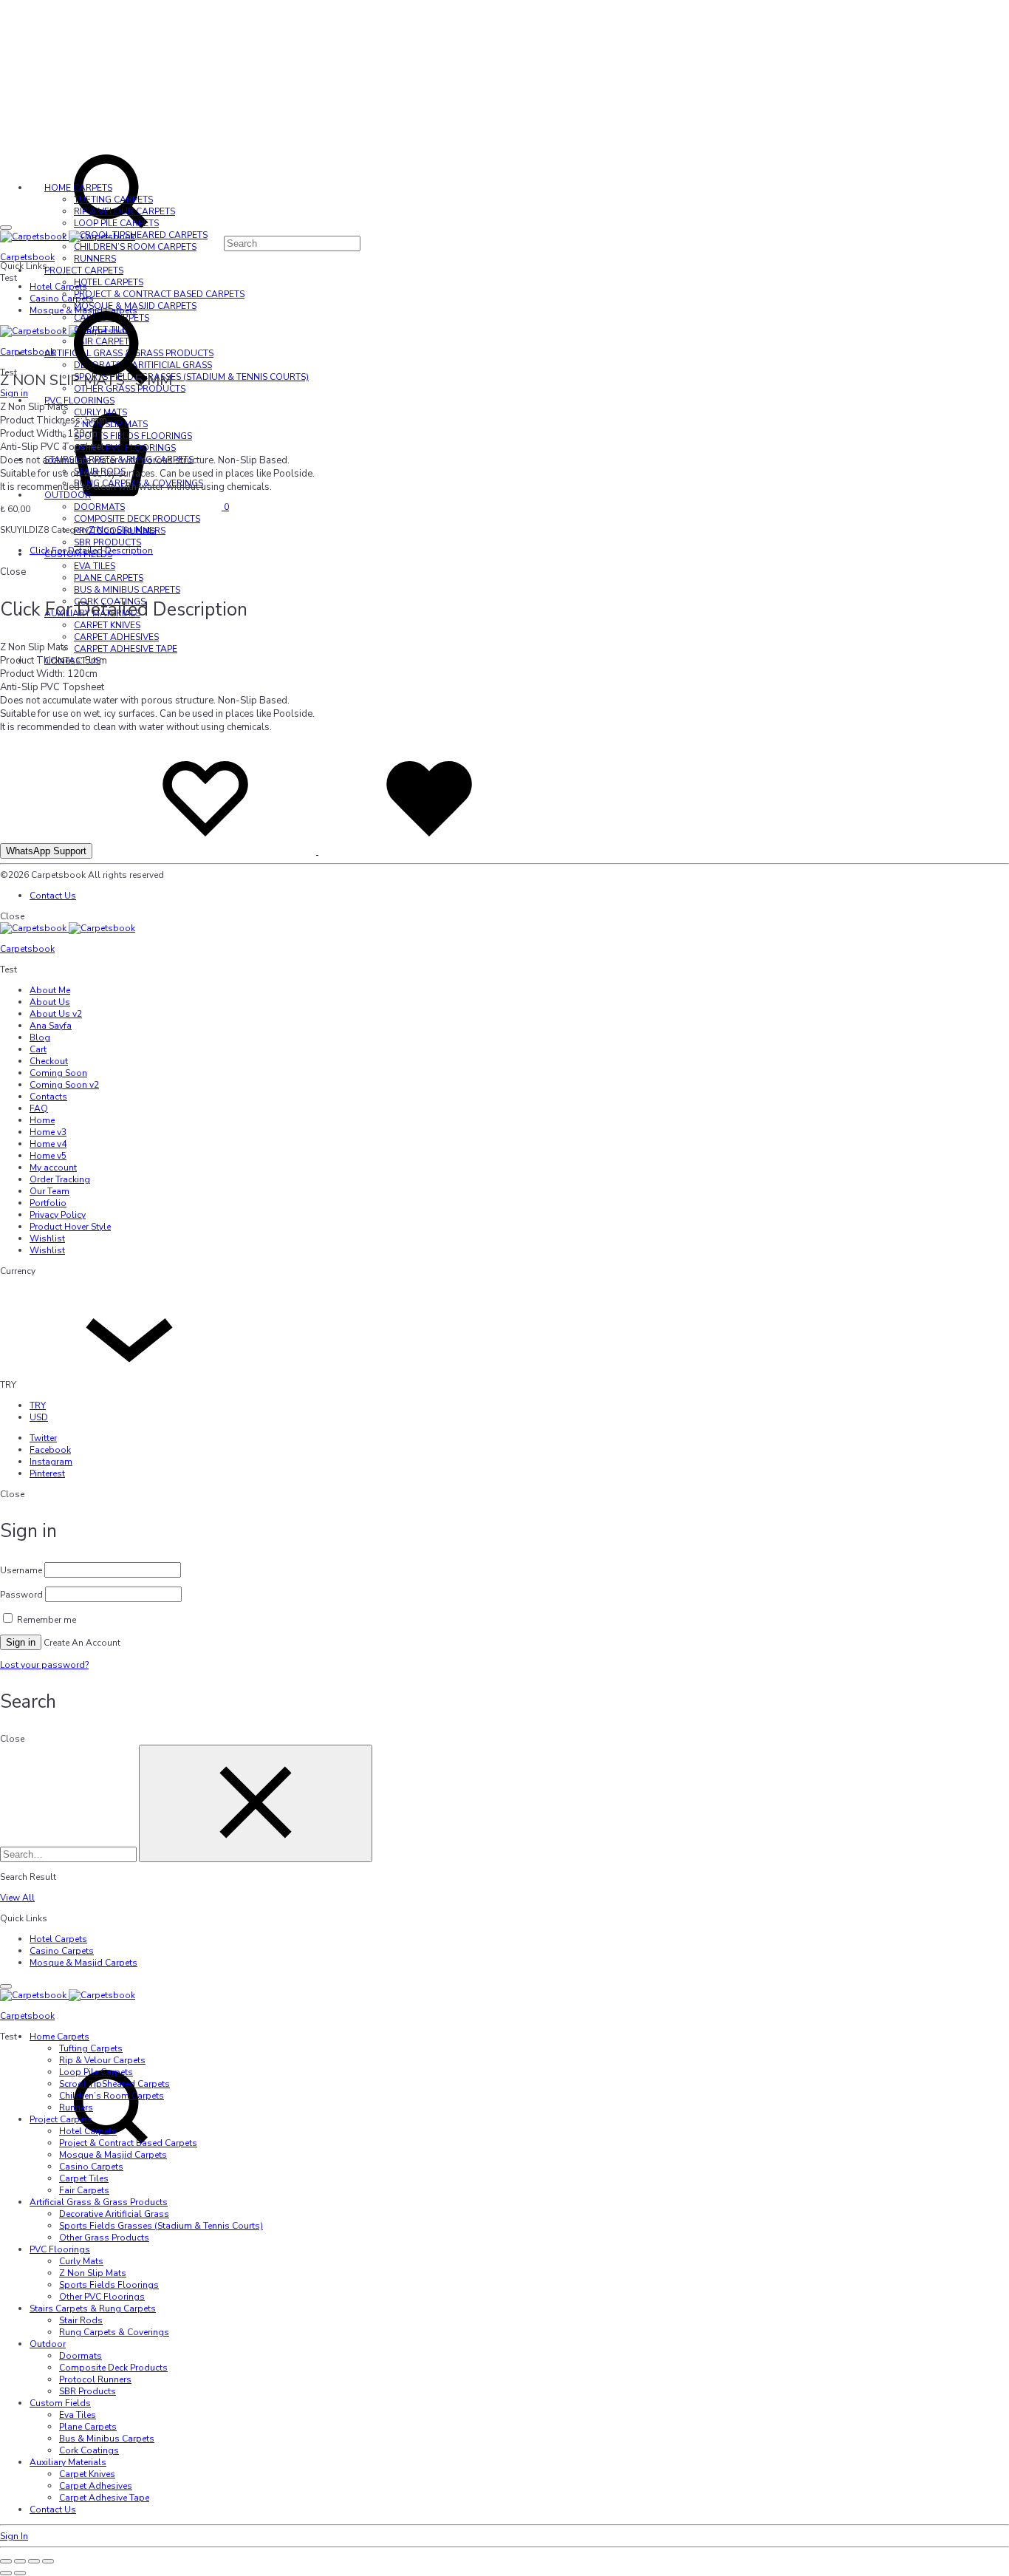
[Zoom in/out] (6, 2561)
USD (39, 1417)
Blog (40, 1037)
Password (21, 1595)
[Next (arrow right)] (20, 2573)
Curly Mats (100, 412)
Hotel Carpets (58, 287)
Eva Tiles (95, 566)
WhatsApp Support (46, 851)
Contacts (48, 1097)
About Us (50, 1002)
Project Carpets (84, 270)
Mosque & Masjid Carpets (83, 1963)
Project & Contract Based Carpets (128, 2143)
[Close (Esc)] (48, 2561)
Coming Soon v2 (64, 1085)
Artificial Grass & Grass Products (99, 2202)
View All (17, 1898)
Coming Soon (58, 1073)
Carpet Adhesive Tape (126, 649)
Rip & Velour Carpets (124, 211)
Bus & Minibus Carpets (127, 590)
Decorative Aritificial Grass (114, 2214)
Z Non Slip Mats (111, 424)
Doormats (99, 507)
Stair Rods (81, 2320)
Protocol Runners (95, 2379)
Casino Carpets (62, 1951)
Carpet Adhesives (116, 637)
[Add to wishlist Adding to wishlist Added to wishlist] (317, 851)
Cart (38, 1049)
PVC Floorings (60, 2249)
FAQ (39, 1108)
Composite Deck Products (137, 519)
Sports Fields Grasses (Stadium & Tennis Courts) (161, 2226)
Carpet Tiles (84, 2178)
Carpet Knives (107, 625)
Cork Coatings (89, 2450)
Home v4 (48, 1144)
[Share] (34, 2561)
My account (53, 1168)
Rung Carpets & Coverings (114, 2332)
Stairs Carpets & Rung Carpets (93, 2308)
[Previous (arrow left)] (6, 2573)
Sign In (14, 2536)
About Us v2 (56, 1014)
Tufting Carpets (113, 200)
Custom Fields (60, 2403)
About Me (50, 990)
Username (21, 1570)
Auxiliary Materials (68, 2462)
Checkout (49, 1061)
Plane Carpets (109, 578)
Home (42, 1120)
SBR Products (107, 542)
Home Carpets (78, 188)
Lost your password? (44, 1665)
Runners (95, 259)
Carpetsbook (27, 257)
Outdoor (68, 495)
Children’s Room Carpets (135, 247)
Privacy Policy (58, 1215)
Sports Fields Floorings (133, 436)
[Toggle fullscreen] (20, 2561)
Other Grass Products (104, 2238)
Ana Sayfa (51, 1026)
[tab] (519, 551)
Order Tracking (60, 1179)
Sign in (21, 1642)
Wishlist (47, 1238)
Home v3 (48, 1132)
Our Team (49, 1191)
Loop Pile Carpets (116, 223)
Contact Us (53, 896)
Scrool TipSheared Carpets (141, 235)
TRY (38, 1405)
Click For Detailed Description (91, 551)
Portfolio (48, 1203)
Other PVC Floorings (125, 448)
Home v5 (48, 1156)
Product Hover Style (70, 1227)
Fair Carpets (84, 2190)
